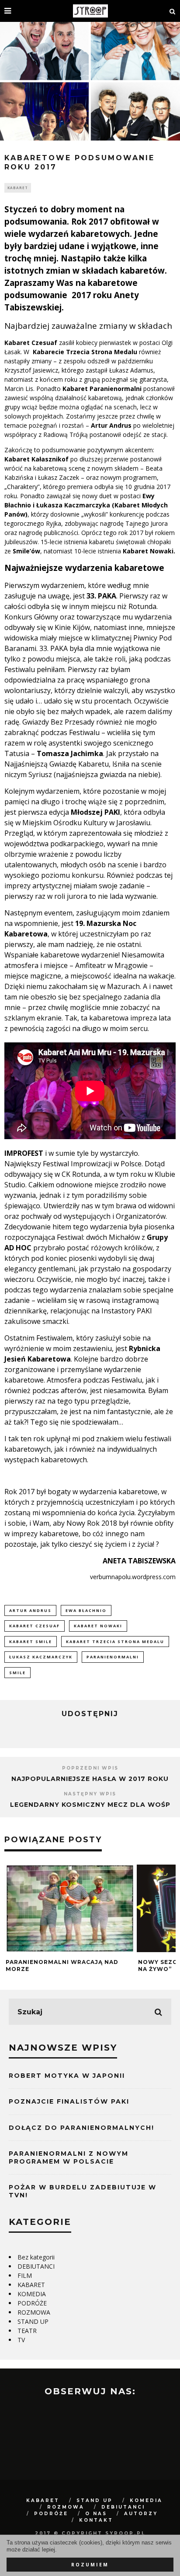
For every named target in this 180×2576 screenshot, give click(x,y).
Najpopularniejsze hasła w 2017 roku (90, 1779)
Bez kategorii (36, 2257)
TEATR (27, 2331)
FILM (25, 2275)
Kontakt (96, 2520)
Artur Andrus (30, 1610)
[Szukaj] (173, 11)
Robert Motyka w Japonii (67, 2076)
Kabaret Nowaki (98, 1626)
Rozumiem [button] (90, 2565)
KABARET (18, 188)
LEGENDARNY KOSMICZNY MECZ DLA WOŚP (90, 1805)
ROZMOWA (34, 2312)
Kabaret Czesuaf (35, 1626)
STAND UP (33, 2321)
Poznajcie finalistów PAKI (69, 2101)
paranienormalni (113, 1657)
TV (21, 2340)
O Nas (96, 2514)
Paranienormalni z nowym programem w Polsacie (69, 2157)
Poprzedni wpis (90, 1768)
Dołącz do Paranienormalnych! (81, 2128)
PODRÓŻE (32, 2303)
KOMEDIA (32, 2294)
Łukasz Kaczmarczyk (41, 1657)
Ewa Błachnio (86, 1610)
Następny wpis (90, 1794)
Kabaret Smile (31, 1642)
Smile (17, 1673)
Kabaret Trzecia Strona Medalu (115, 1642)
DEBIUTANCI (36, 2266)
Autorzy (141, 2514)
